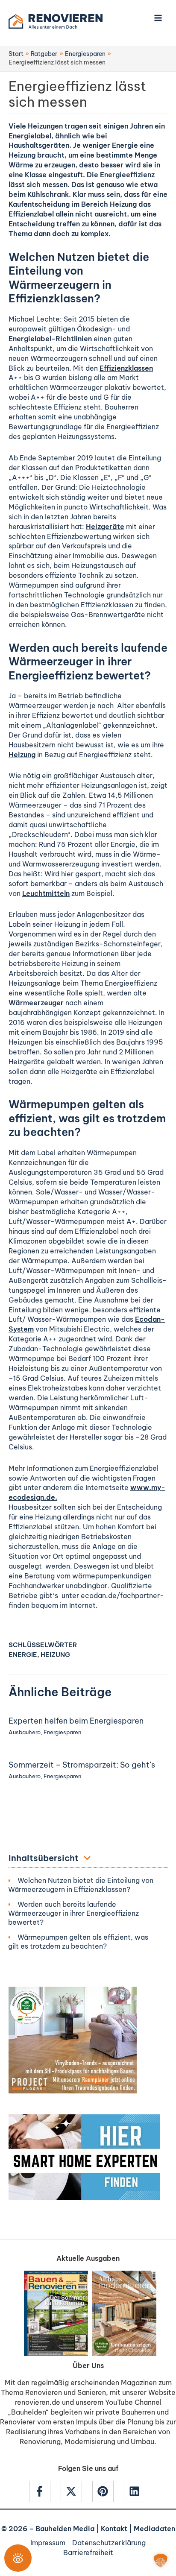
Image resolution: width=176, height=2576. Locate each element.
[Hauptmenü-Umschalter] (158, 18)
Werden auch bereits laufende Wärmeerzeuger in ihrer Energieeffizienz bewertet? (73, 1913)
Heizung (22, 755)
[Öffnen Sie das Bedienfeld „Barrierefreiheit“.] (18, 2558)
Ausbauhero (25, 1732)
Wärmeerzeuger (36, 1003)
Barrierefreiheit (88, 2553)
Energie (23, 1655)
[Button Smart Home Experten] (84, 2156)
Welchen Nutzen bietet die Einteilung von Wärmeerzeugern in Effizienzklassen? (81, 1885)
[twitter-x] (76, 2491)
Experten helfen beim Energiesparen (76, 1721)
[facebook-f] (44, 2491)
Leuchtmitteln (46, 893)
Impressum (48, 2543)
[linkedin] (136, 2491)
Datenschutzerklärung (109, 2543)
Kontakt (114, 2529)
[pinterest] (107, 2491)
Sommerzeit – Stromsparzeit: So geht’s (82, 1765)
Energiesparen (62, 1732)
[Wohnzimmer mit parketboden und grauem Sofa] (73, 2039)
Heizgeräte (105, 527)
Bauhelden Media (65, 2529)
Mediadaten (154, 2529)
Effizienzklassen (126, 368)
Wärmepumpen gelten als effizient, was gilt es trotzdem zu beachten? (78, 1942)
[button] (161, 2561)
